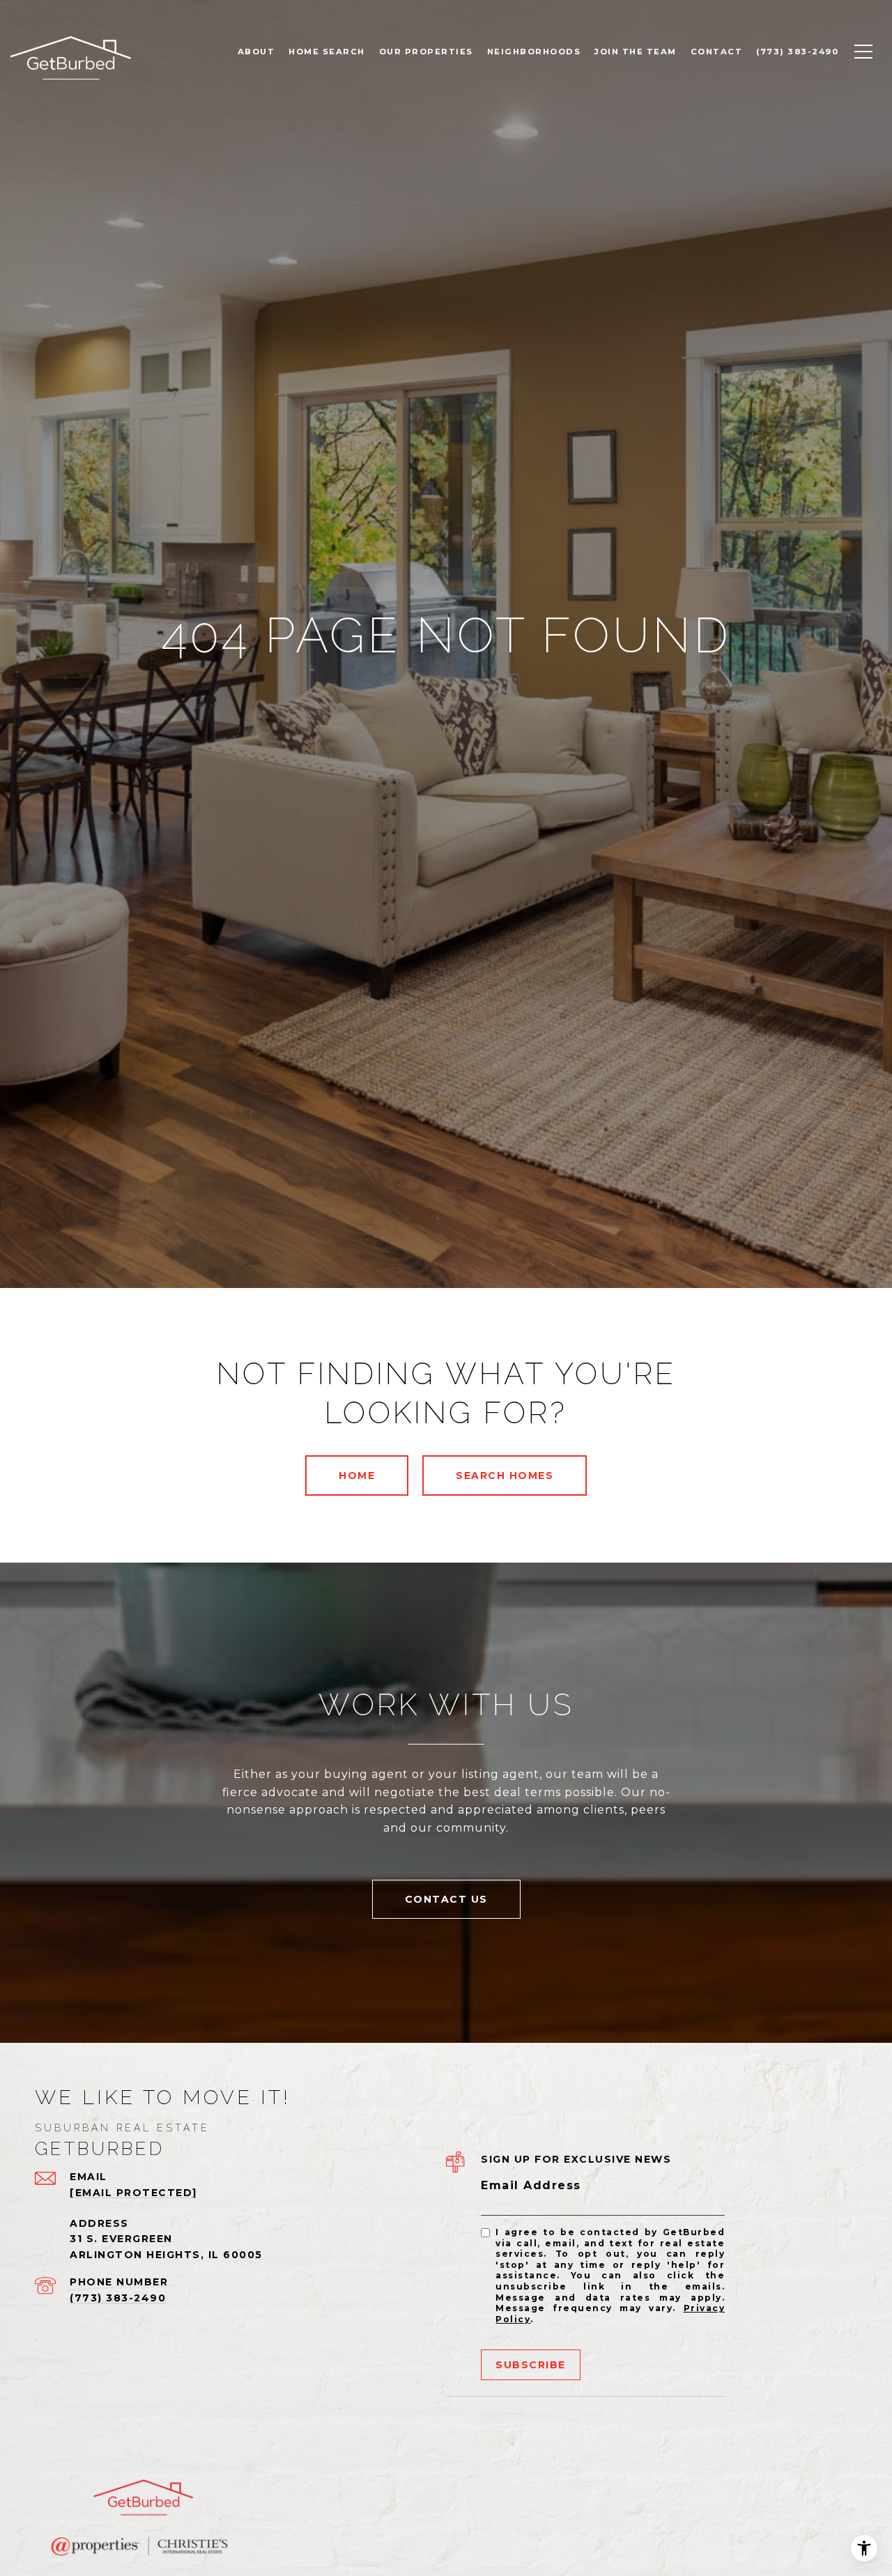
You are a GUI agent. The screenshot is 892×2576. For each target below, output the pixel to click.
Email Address (531, 2185)
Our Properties (426, 52)
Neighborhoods (534, 52)
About (256, 52)
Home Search (327, 52)
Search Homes (505, 1475)
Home (357, 1475)
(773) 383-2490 (118, 2298)
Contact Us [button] (446, 1899)
